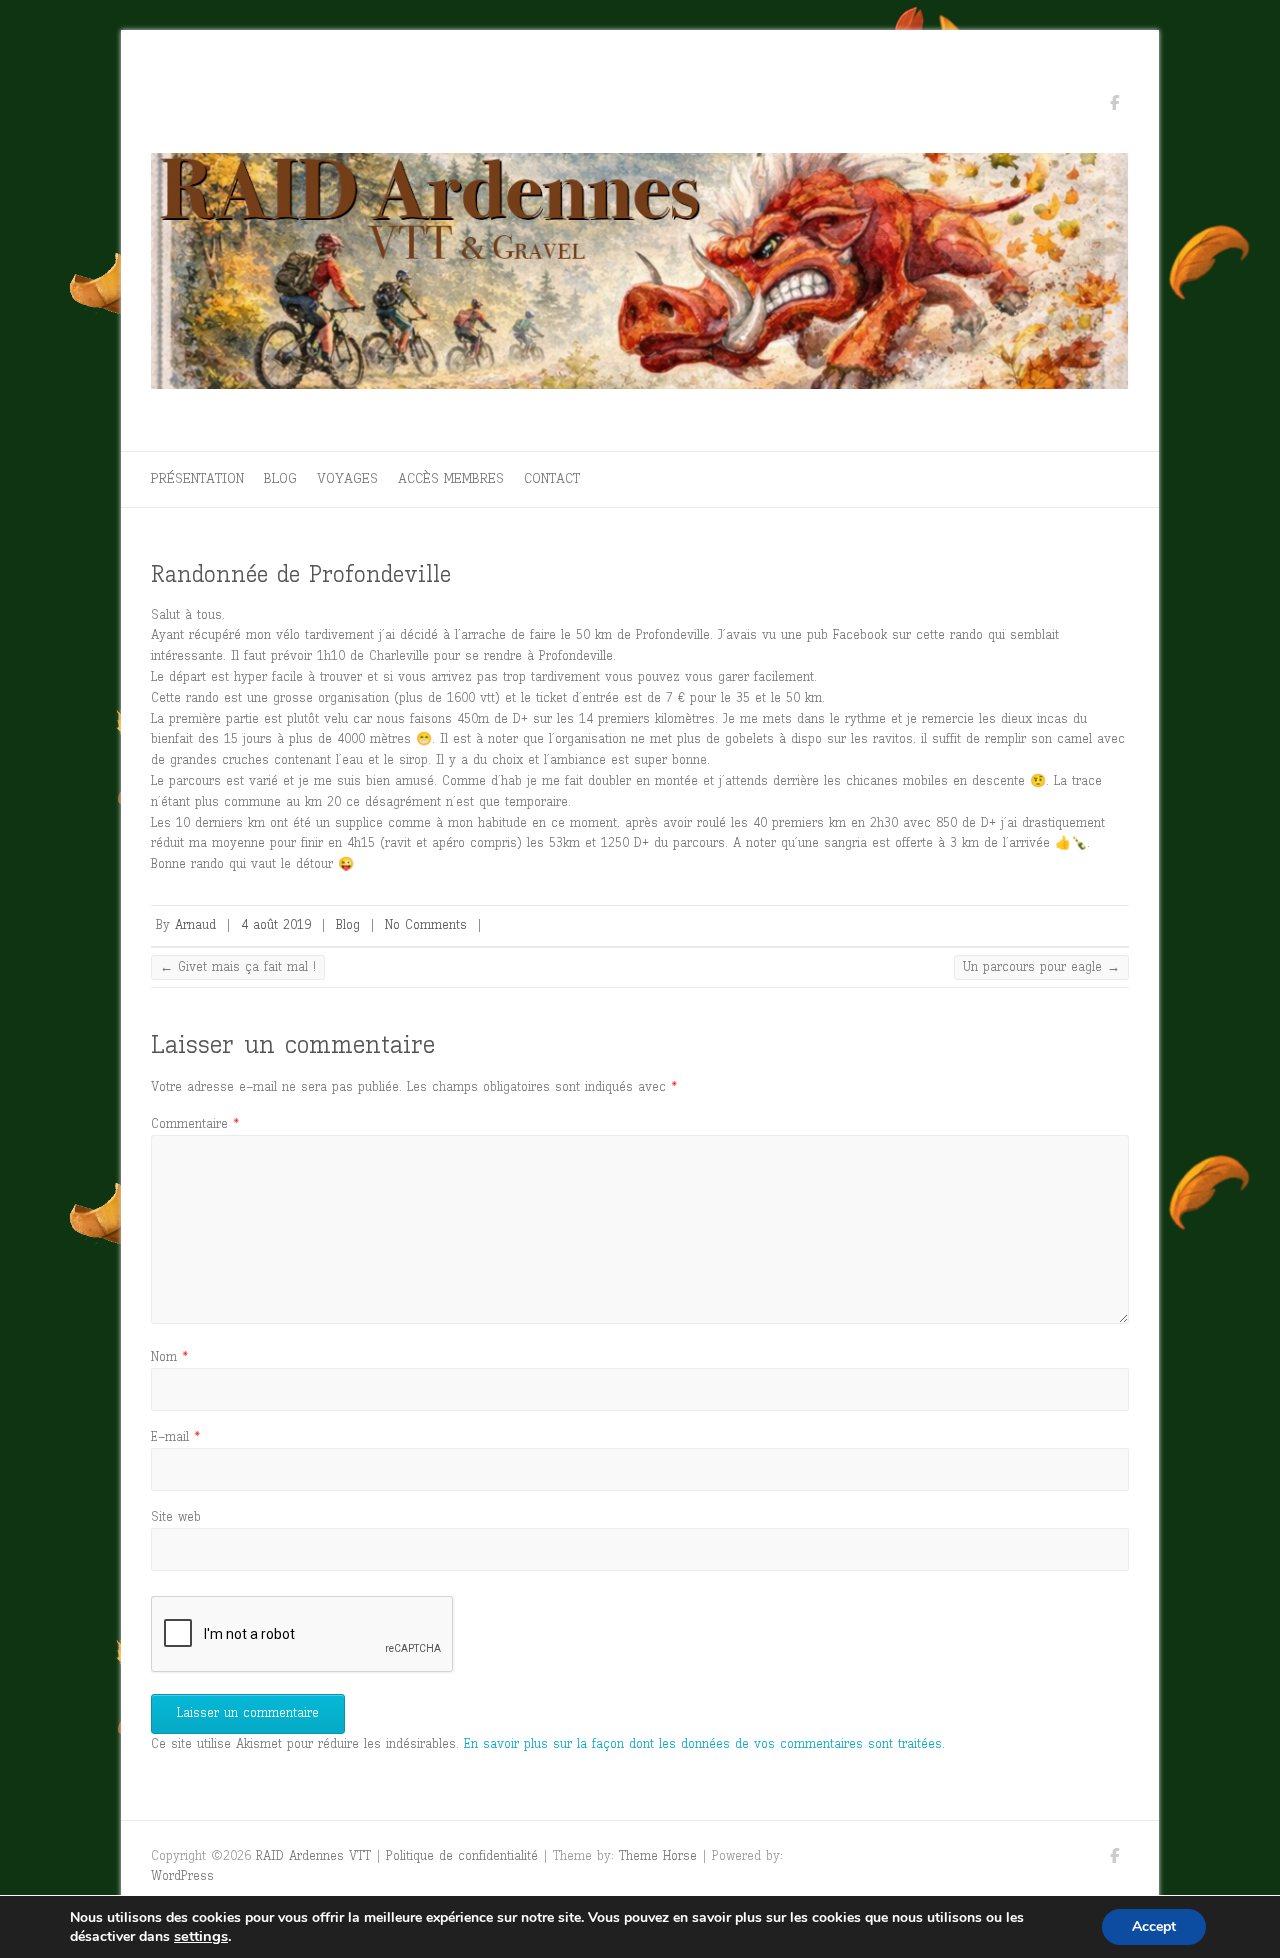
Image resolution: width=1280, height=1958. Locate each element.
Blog (280, 478)
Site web (176, 1516)
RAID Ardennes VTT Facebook (1114, 106)
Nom (169, 1356)
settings (201, 1936)
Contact (552, 478)
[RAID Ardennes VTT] (640, 276)
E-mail (175, 1436)
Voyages (347, 478)
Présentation (197, 478)
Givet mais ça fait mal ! (238, 966)
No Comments (426, 924)
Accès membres (451, 478)
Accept (1154, 1926)
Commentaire (195, 1123)
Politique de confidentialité (462, 1855)
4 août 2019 (276, 924)
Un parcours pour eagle (1041, 966)
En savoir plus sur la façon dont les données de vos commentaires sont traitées (703, 1743)
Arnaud (195, 924)
